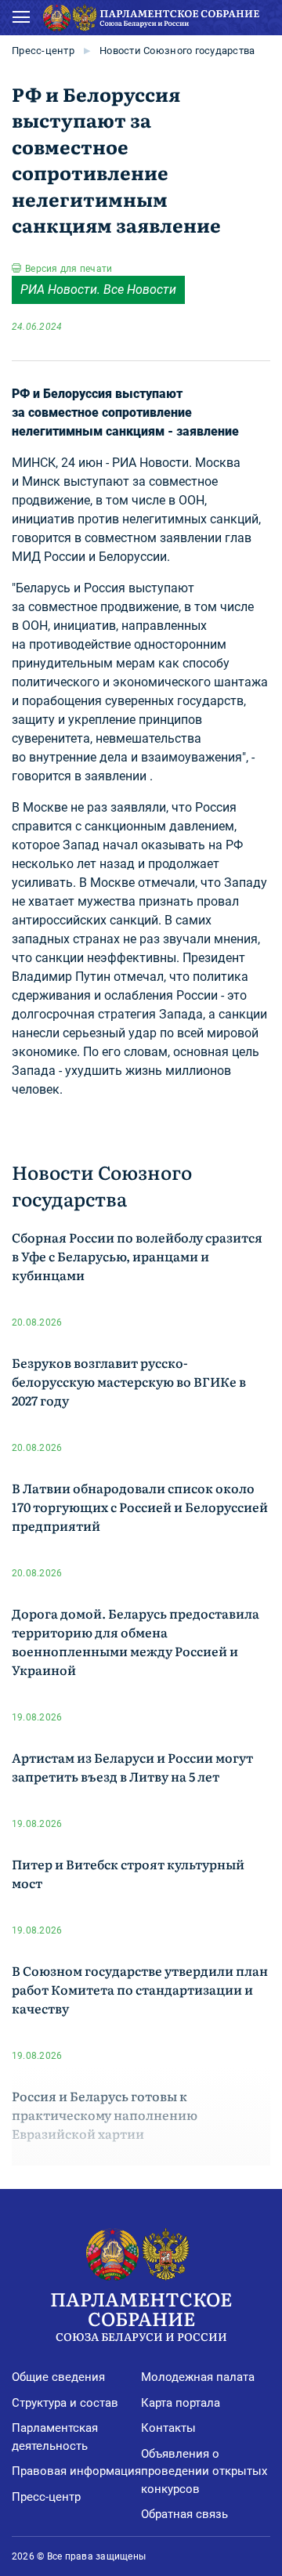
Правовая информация (76, 2471)
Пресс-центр (43, 51)
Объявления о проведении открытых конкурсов (204, 2471)
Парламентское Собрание (141, 2314)
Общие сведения (58, 2377)
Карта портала (181, 2403)
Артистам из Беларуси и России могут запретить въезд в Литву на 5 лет (132, 1767)
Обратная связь (184, 2514)
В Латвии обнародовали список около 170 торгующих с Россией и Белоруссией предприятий (140, 1507)
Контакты (168, 2428)
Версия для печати (69, 269)
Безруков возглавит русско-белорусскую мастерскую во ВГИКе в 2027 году (129, 1381)
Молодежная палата (198, 2377)
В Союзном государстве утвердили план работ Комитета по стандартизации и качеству (140, 1989)
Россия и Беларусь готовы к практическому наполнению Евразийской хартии (105, 2115)
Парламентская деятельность (55, 2437)
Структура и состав (65, 2403)
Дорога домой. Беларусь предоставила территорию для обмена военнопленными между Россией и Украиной (136, 1641)
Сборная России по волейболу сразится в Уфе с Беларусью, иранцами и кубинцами (137, 1256)
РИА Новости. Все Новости (98, 289)
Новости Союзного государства (177, 51)
